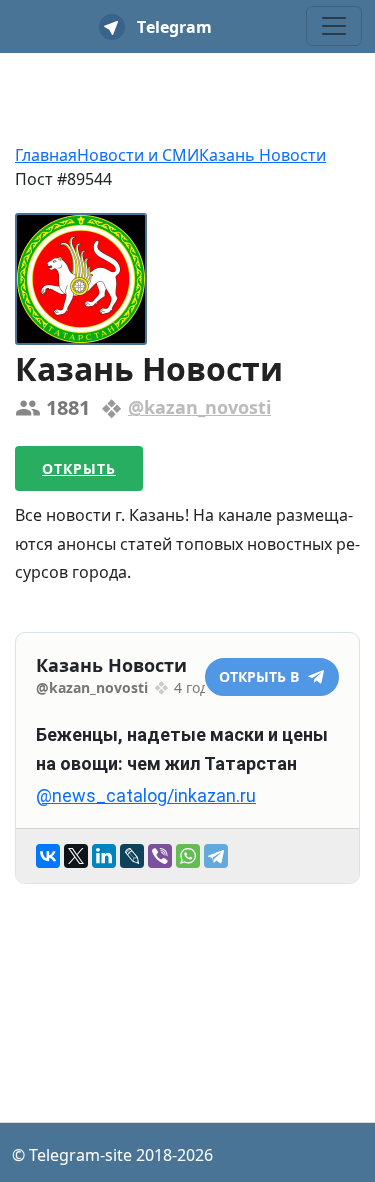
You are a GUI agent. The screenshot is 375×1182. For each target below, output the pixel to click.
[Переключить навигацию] (334, 26)
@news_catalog (101, 795)
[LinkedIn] (104, 856)
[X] (76, 856)
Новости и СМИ (138, 155)
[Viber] (160, 856)
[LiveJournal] (132, 856)
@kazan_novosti (199, 407)
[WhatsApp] (188, 856)
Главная (46, 155)
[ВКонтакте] (48, 856)
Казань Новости (262, 155)
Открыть (79, 468)
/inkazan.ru (211, 795)
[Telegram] (216, 856)
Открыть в (261, 676)
